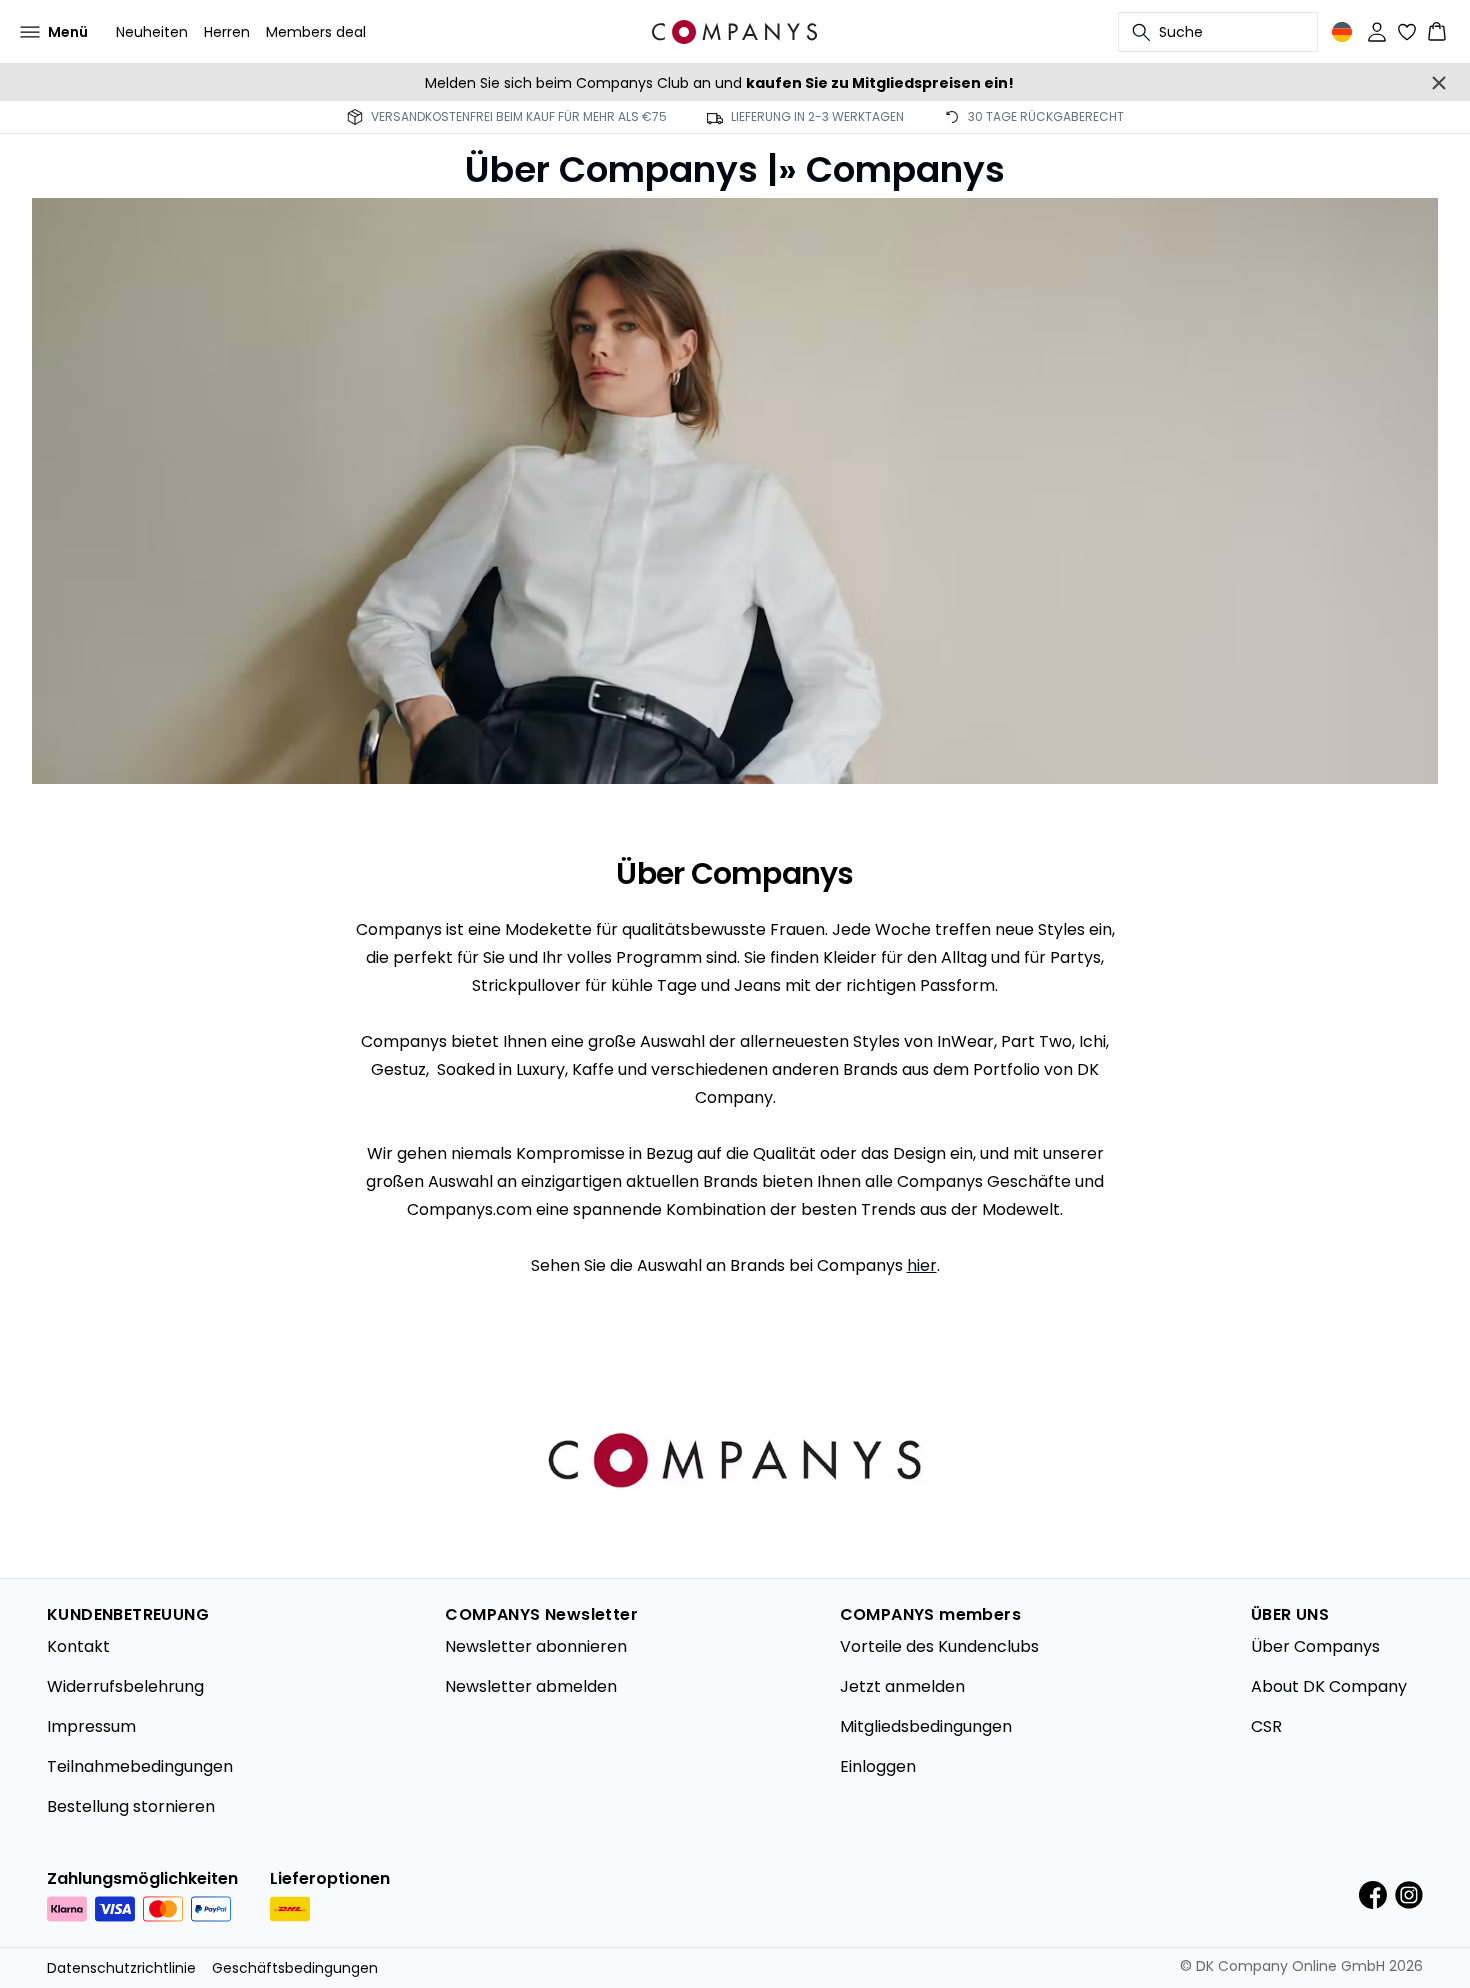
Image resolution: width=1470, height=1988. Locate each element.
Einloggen (878, 1766)
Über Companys (1315, 1646)
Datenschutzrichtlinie (121, 1968)
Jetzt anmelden (902, 1686)
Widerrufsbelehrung (125, 1686)
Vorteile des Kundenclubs (939, 1646)
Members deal (316, 32)
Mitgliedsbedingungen (926, 1726)
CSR (1266, 1726)
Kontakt (78, 1646)
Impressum (91, 1726)
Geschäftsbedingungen (295, 1968)
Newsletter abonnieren (536, 1646)
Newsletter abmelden (531, 1686)
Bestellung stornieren (131, 1806)
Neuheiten (152, 32)
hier (922, 1265)
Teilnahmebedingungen (140, 1766)
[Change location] (1342, 32)
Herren (227, 32)
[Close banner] (1439, 83)
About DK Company (1329, 1686)
